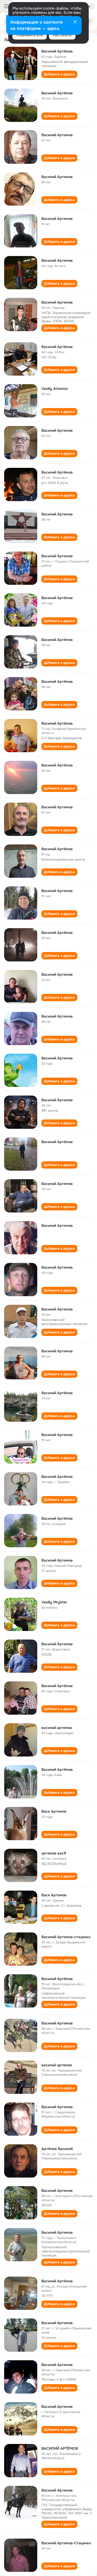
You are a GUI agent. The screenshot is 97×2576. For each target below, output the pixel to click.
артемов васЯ (54, 1853)
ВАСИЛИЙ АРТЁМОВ (60, 2448)
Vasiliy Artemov (55, 389)
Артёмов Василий (57, 2149)
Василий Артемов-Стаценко (66, 2543)
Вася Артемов (54, 1811)
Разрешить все (30, 35)
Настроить (62, 35)
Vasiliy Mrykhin (54, 1602)
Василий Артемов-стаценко (66, 1937)
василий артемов (57, 1728)
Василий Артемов (57, 135)
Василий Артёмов (57, 51)
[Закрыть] (75, 22)
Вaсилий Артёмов (57, 1518)
